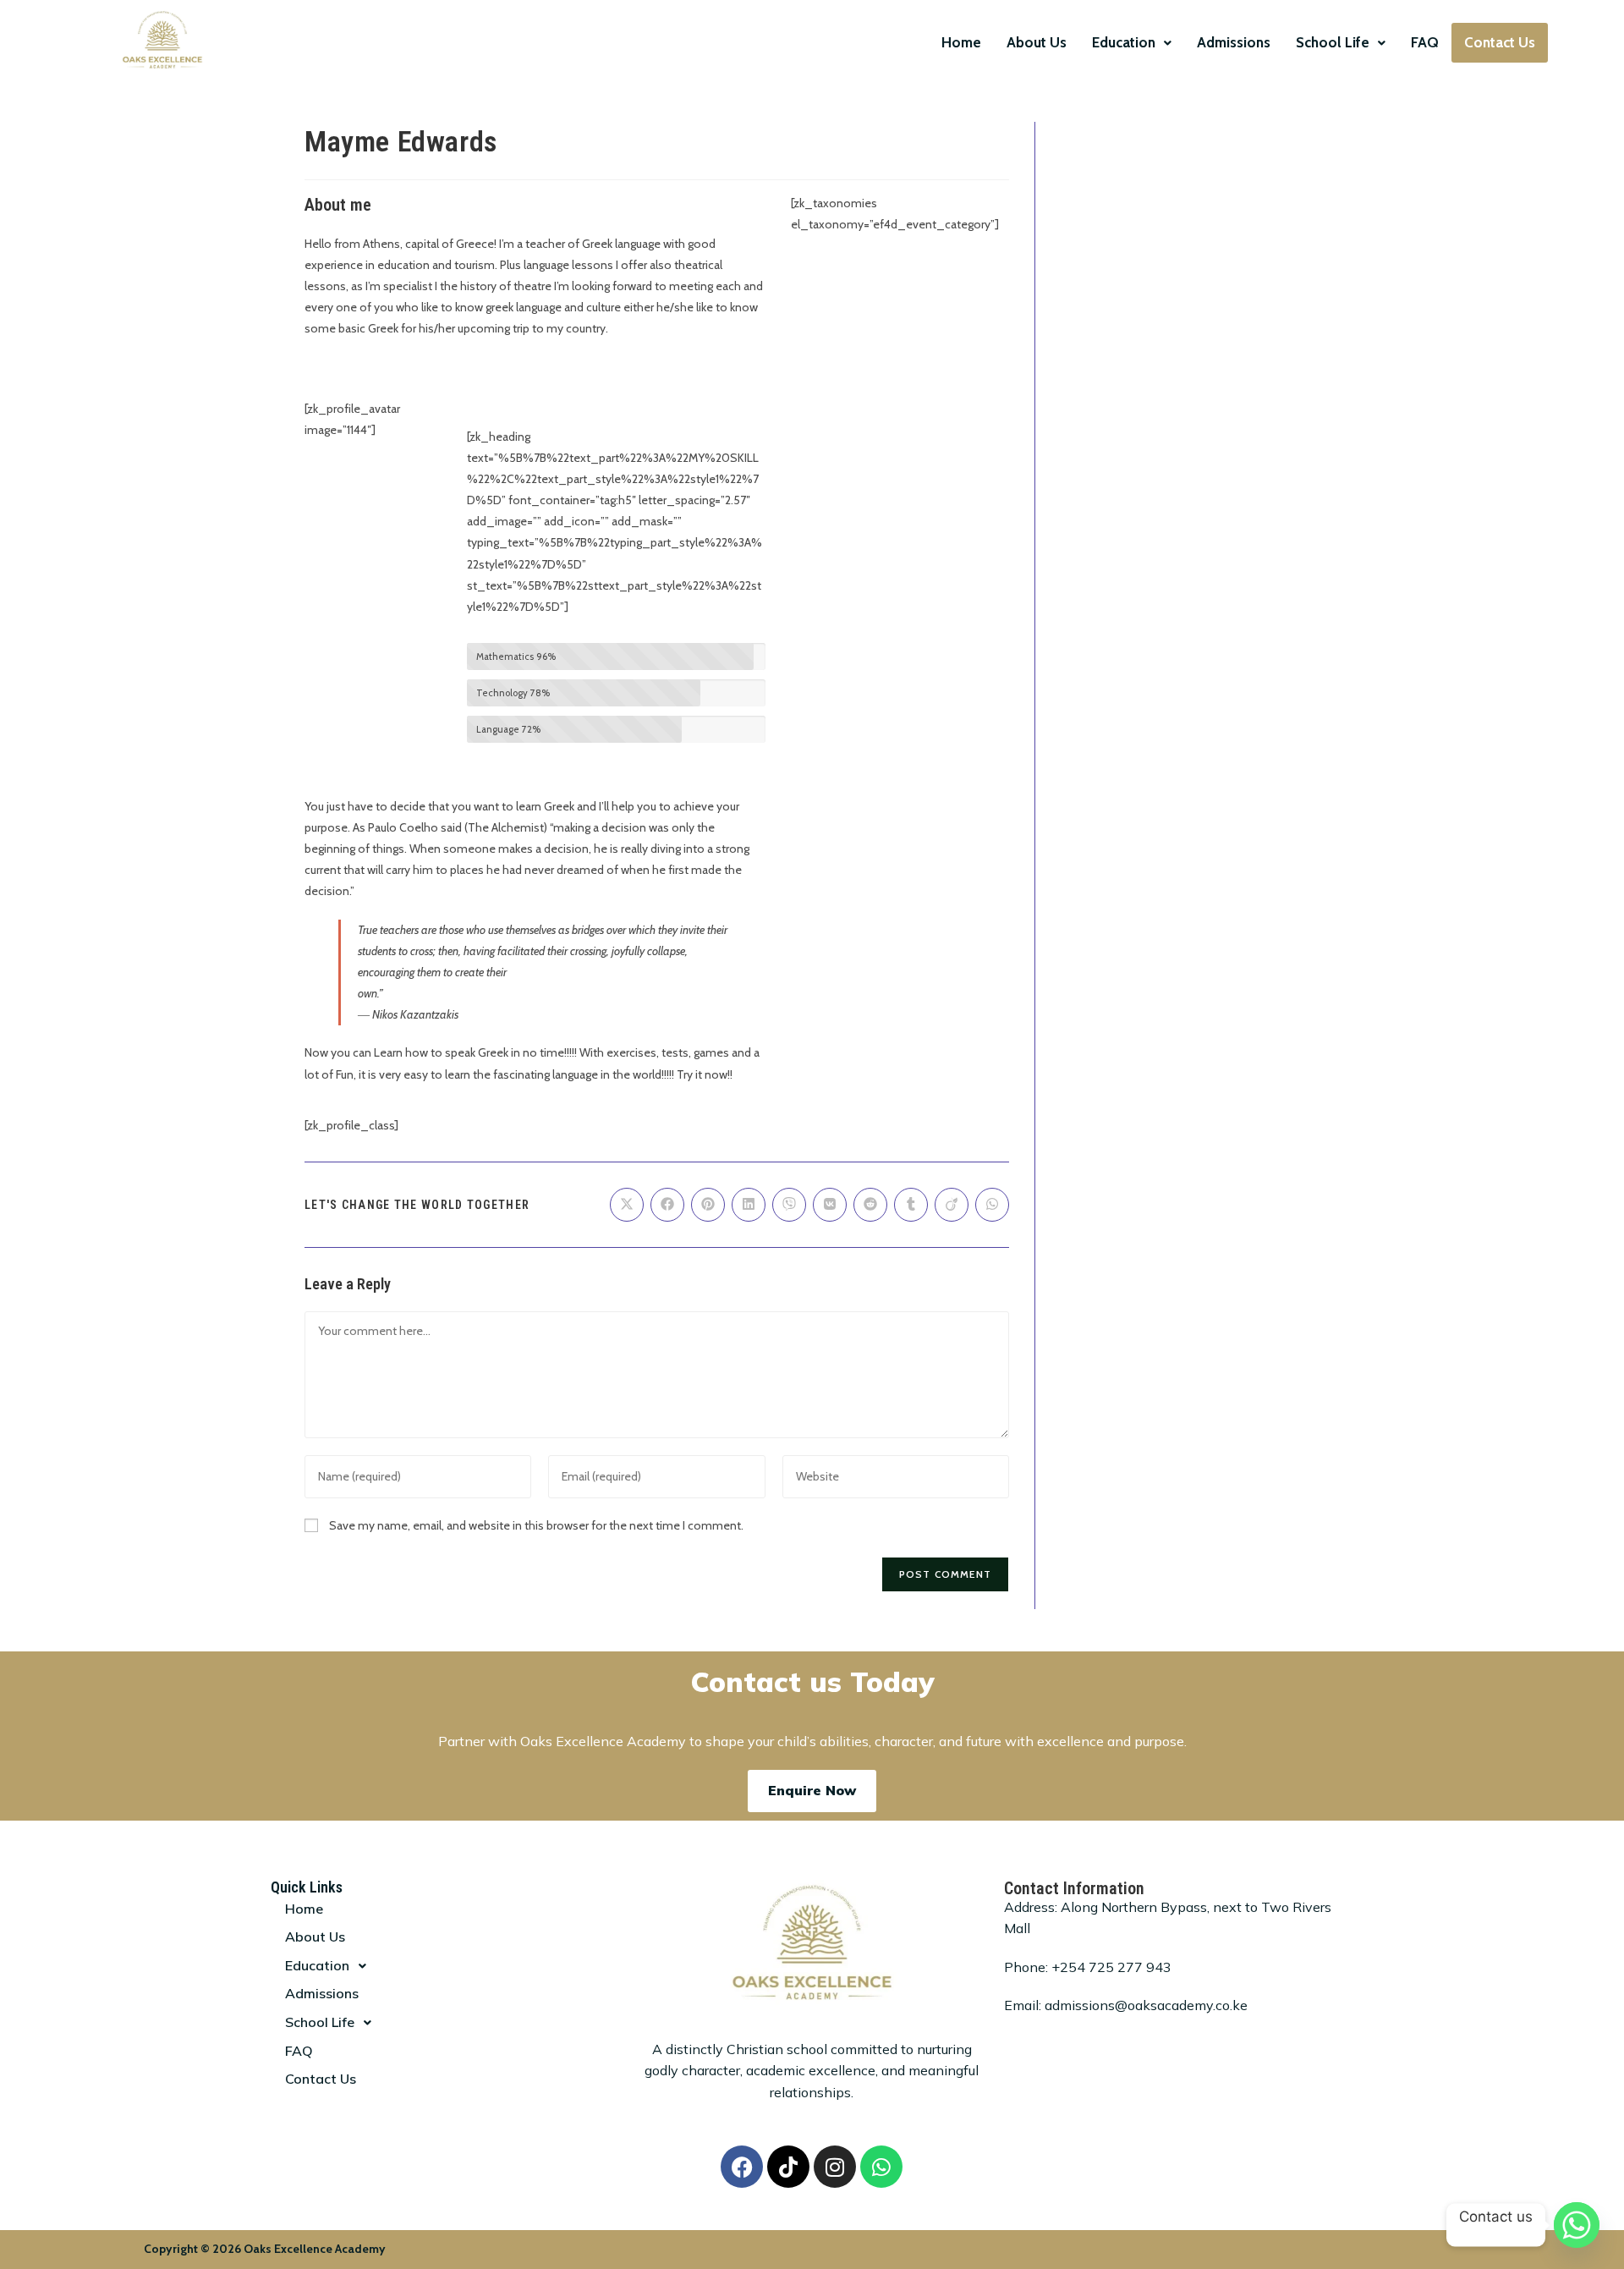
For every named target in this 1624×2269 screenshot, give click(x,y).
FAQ (1425, 42)
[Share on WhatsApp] (992, 1205)
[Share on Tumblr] (911, 1205)
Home (961, 42)
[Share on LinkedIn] (749, 1205)
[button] (1132, 43)
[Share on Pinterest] (708, 1205)
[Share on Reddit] (870, 1205)
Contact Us (1500, 42)
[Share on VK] (830, 1205)
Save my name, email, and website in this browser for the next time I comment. (536, 1525)
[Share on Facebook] (667, 1205)
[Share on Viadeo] (952, 1205)
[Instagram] (835, 2167)
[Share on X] (627, 1205)
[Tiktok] (788, 2167)
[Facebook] (742, 2167)
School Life (1333, 42)
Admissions (1234, 42)
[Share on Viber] (789, 1205)
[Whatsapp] (881, 2167)
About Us (1037, 42)
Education (1124, 42)
